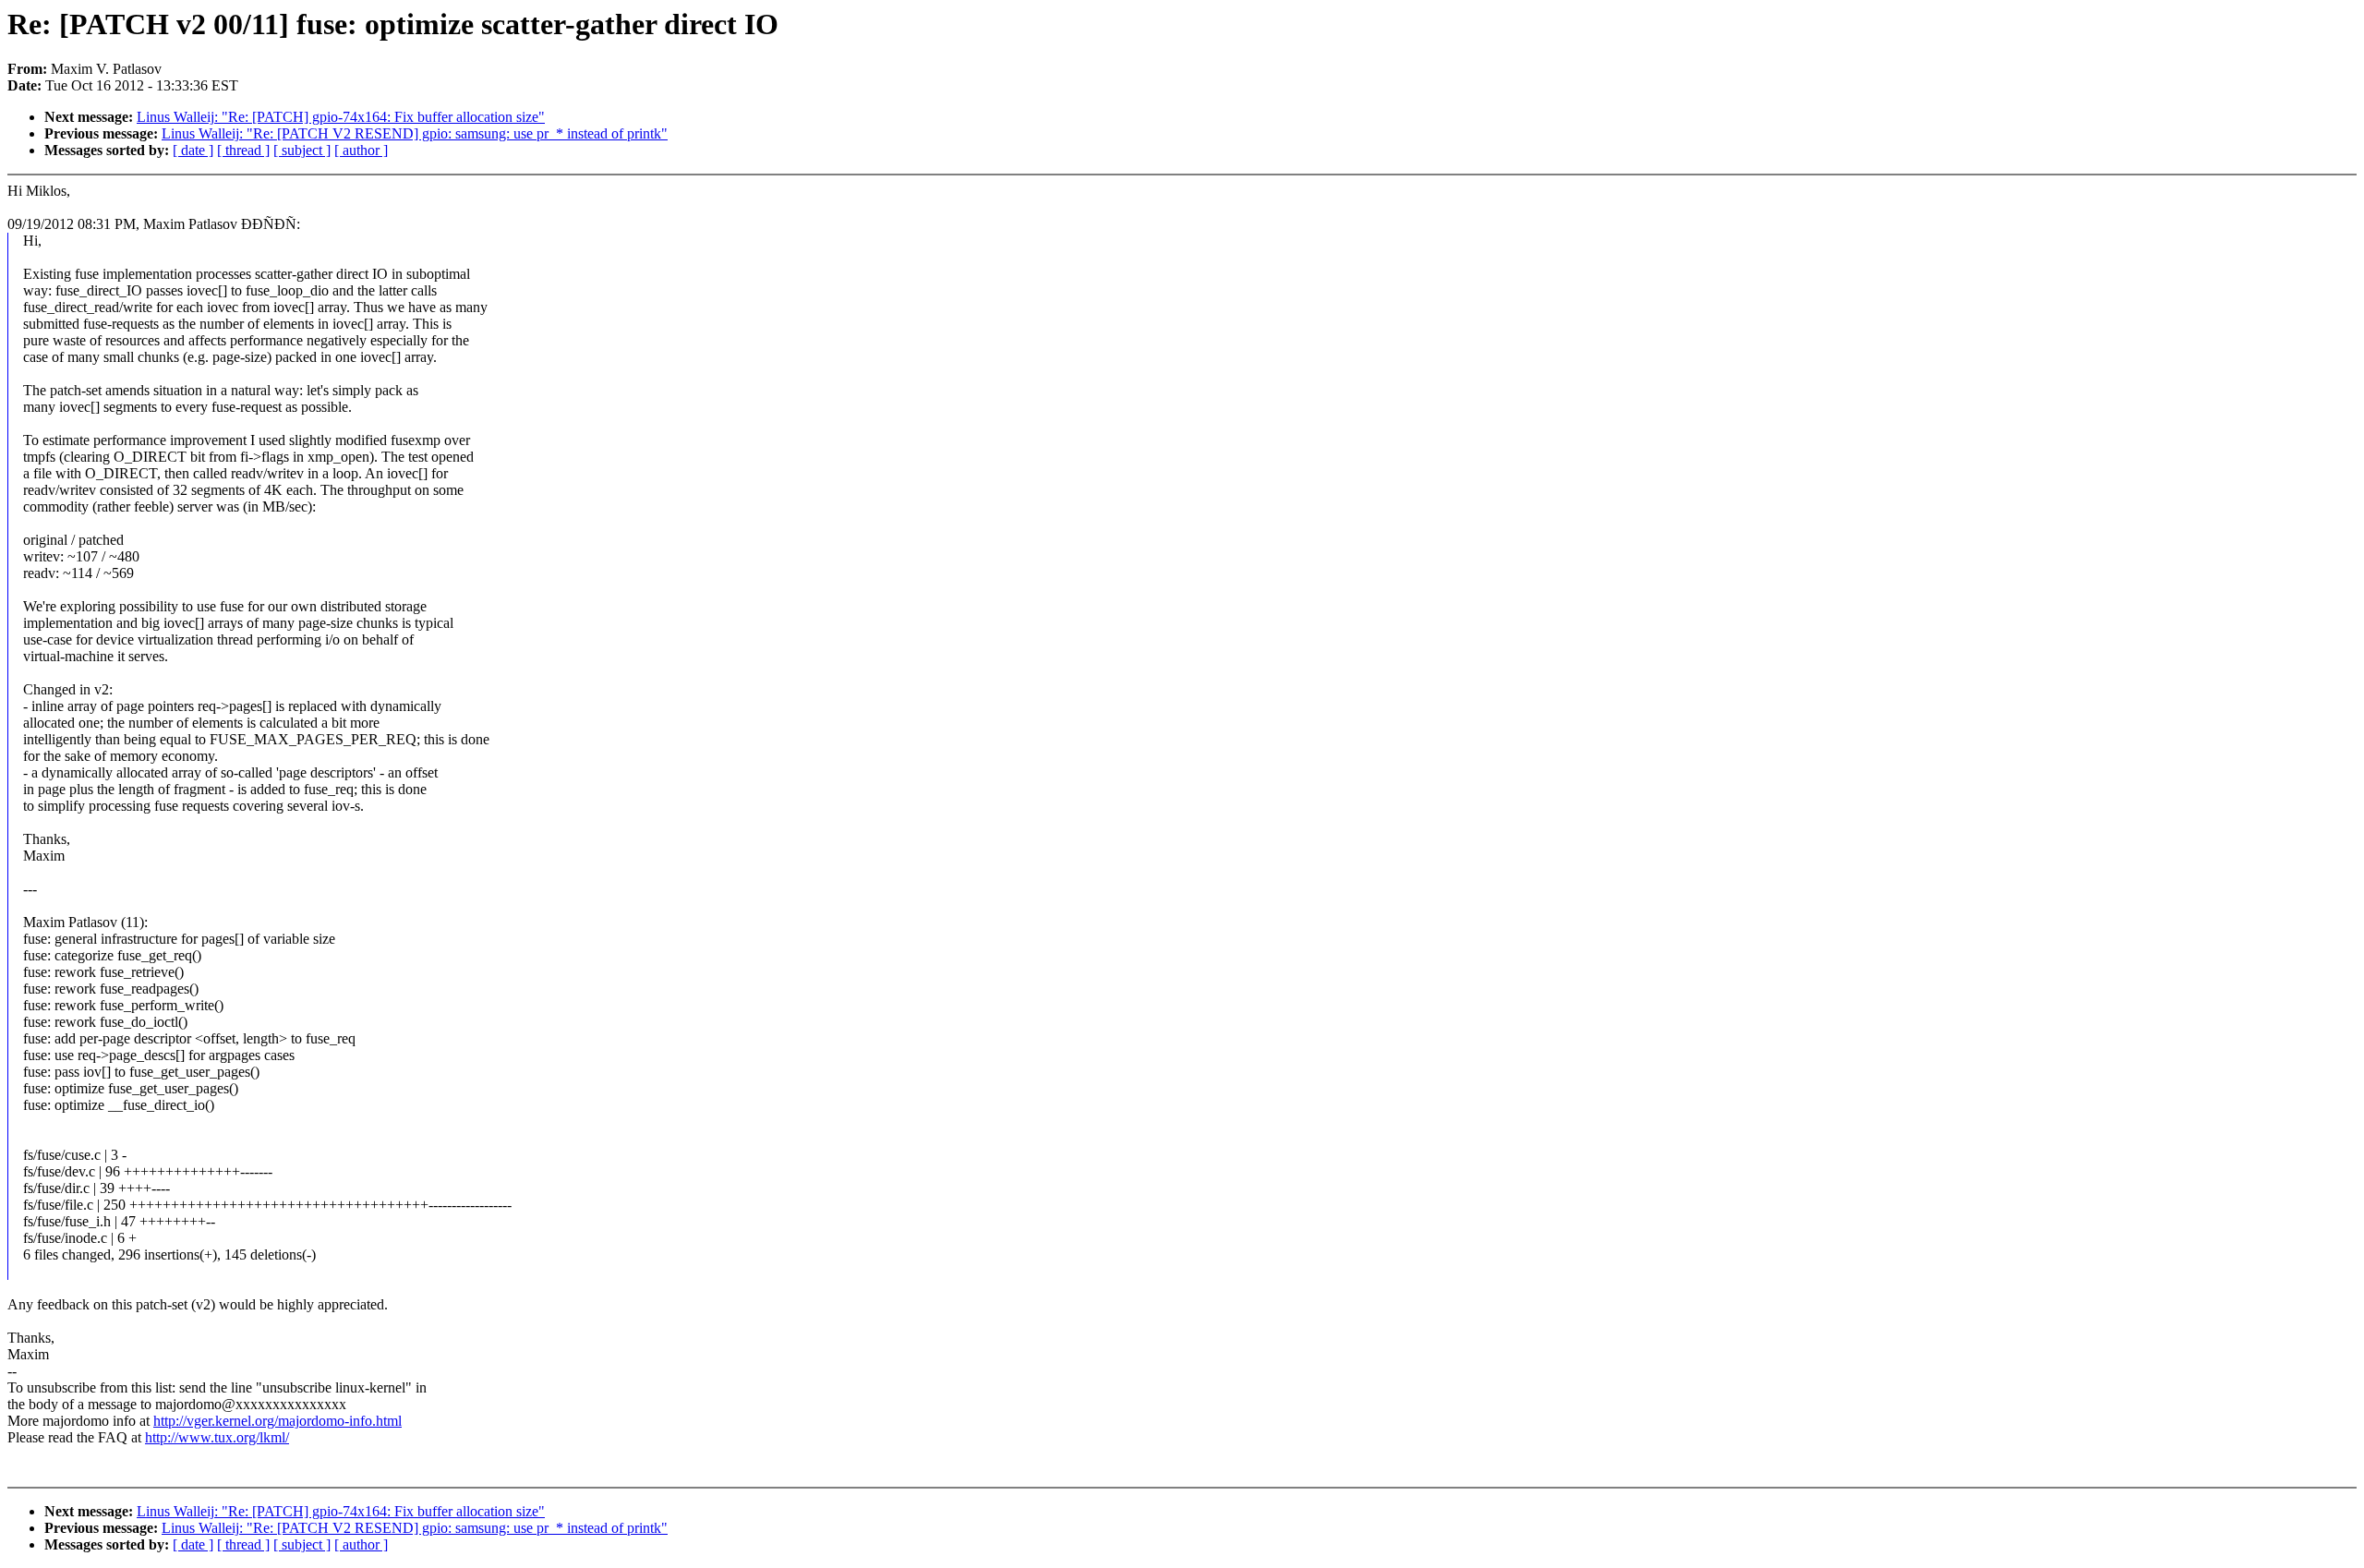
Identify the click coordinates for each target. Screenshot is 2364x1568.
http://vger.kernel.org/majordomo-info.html (277, 1421)
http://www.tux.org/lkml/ (217, 1437)
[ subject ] (302, 150)
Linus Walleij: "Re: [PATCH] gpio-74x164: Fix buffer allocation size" (341, 117)
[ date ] (193, 150)
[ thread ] (243, 150)
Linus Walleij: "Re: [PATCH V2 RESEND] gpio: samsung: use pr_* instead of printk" (415, 133)
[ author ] (361, 150)
